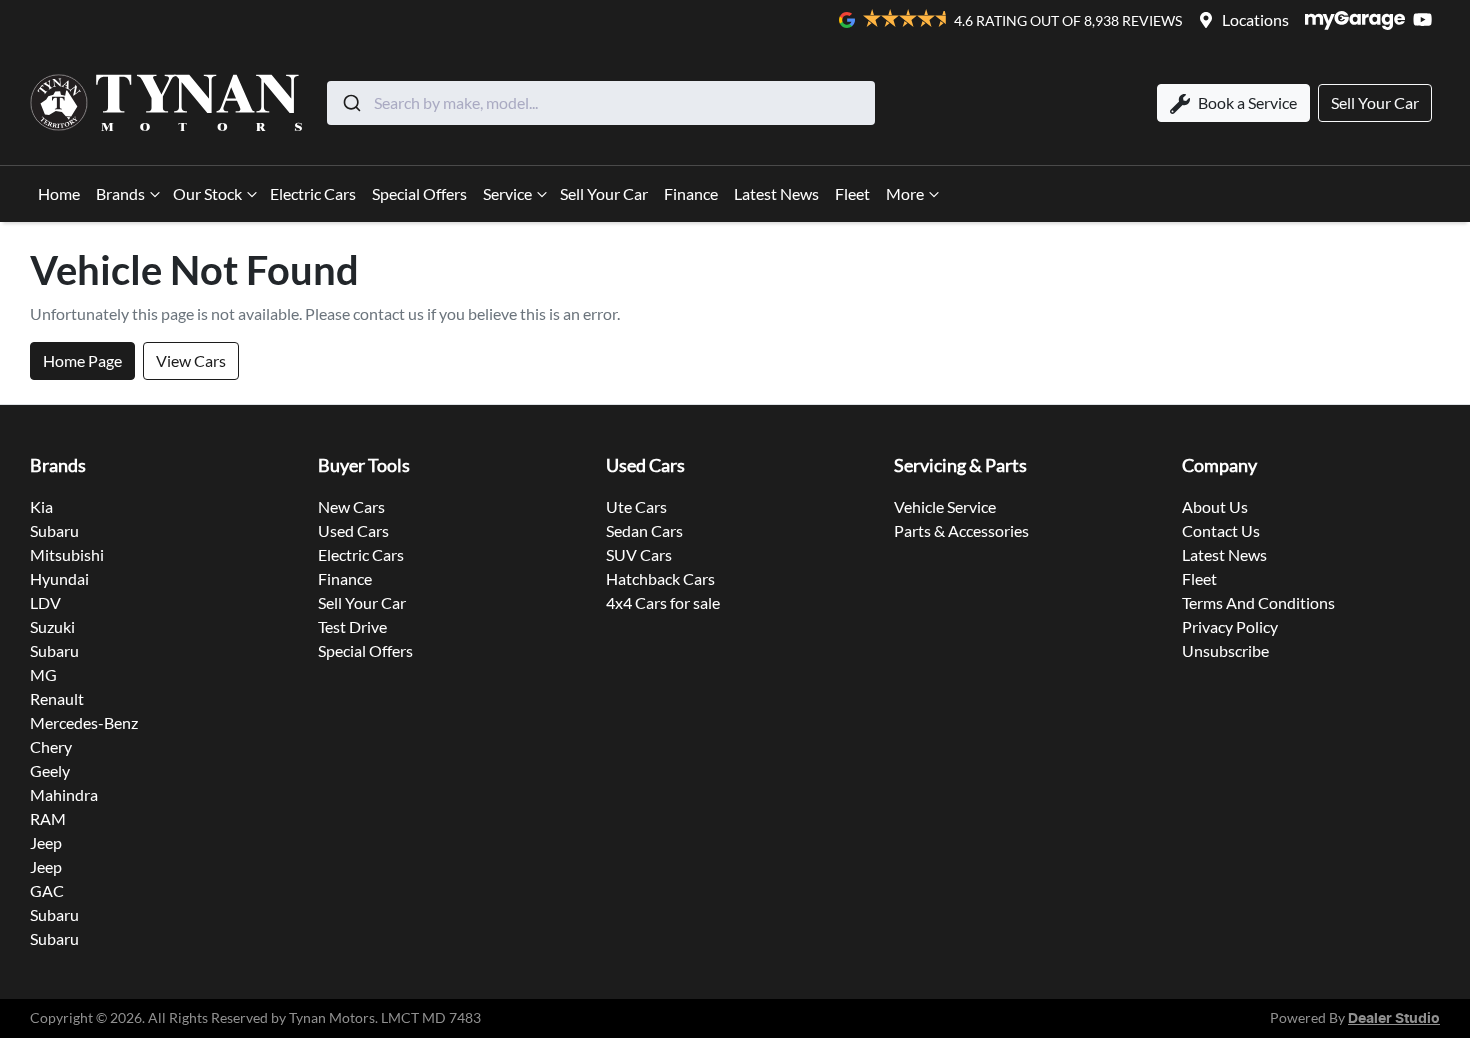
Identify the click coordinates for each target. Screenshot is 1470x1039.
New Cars (351, 506)
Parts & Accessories (961, 530)
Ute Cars (636, 506)
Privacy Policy (1230, 626)
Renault (57, 698)
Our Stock (207, 193)
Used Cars (353, 530)
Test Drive (352, 626)
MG (43, 674)
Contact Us (1221, 530)
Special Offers (419, 193)
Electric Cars (313, 193)
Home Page (82, 360)
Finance (691, 193)
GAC (47, 890)
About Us (1215, 506)
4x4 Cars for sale (663, 602)
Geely (50, 770)
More (905, 193)
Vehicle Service (945, 506)
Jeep (46, 842)
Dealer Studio (1394, 1019)
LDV (45, 602)
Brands (120, 193)
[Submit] (350, 103)
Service (507, 193)
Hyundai (59, 578)
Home (59, 193)
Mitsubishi (67, 554)
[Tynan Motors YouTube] (1426, 19)
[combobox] (601, 103)
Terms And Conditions (1258, 602)
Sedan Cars (644, 530)
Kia (41, 506)
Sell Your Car (604, 193)
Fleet (852, 193)
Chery (51, 746)
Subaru (54, 530)
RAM (48, 818)
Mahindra (64, 794)
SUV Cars (639, 554)
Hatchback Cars (660, 578)
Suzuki (52, 626)
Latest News (776, 193)
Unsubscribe (1225, 650)
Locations (1255, 19)
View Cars (191, 360)
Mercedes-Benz (84, 722)
